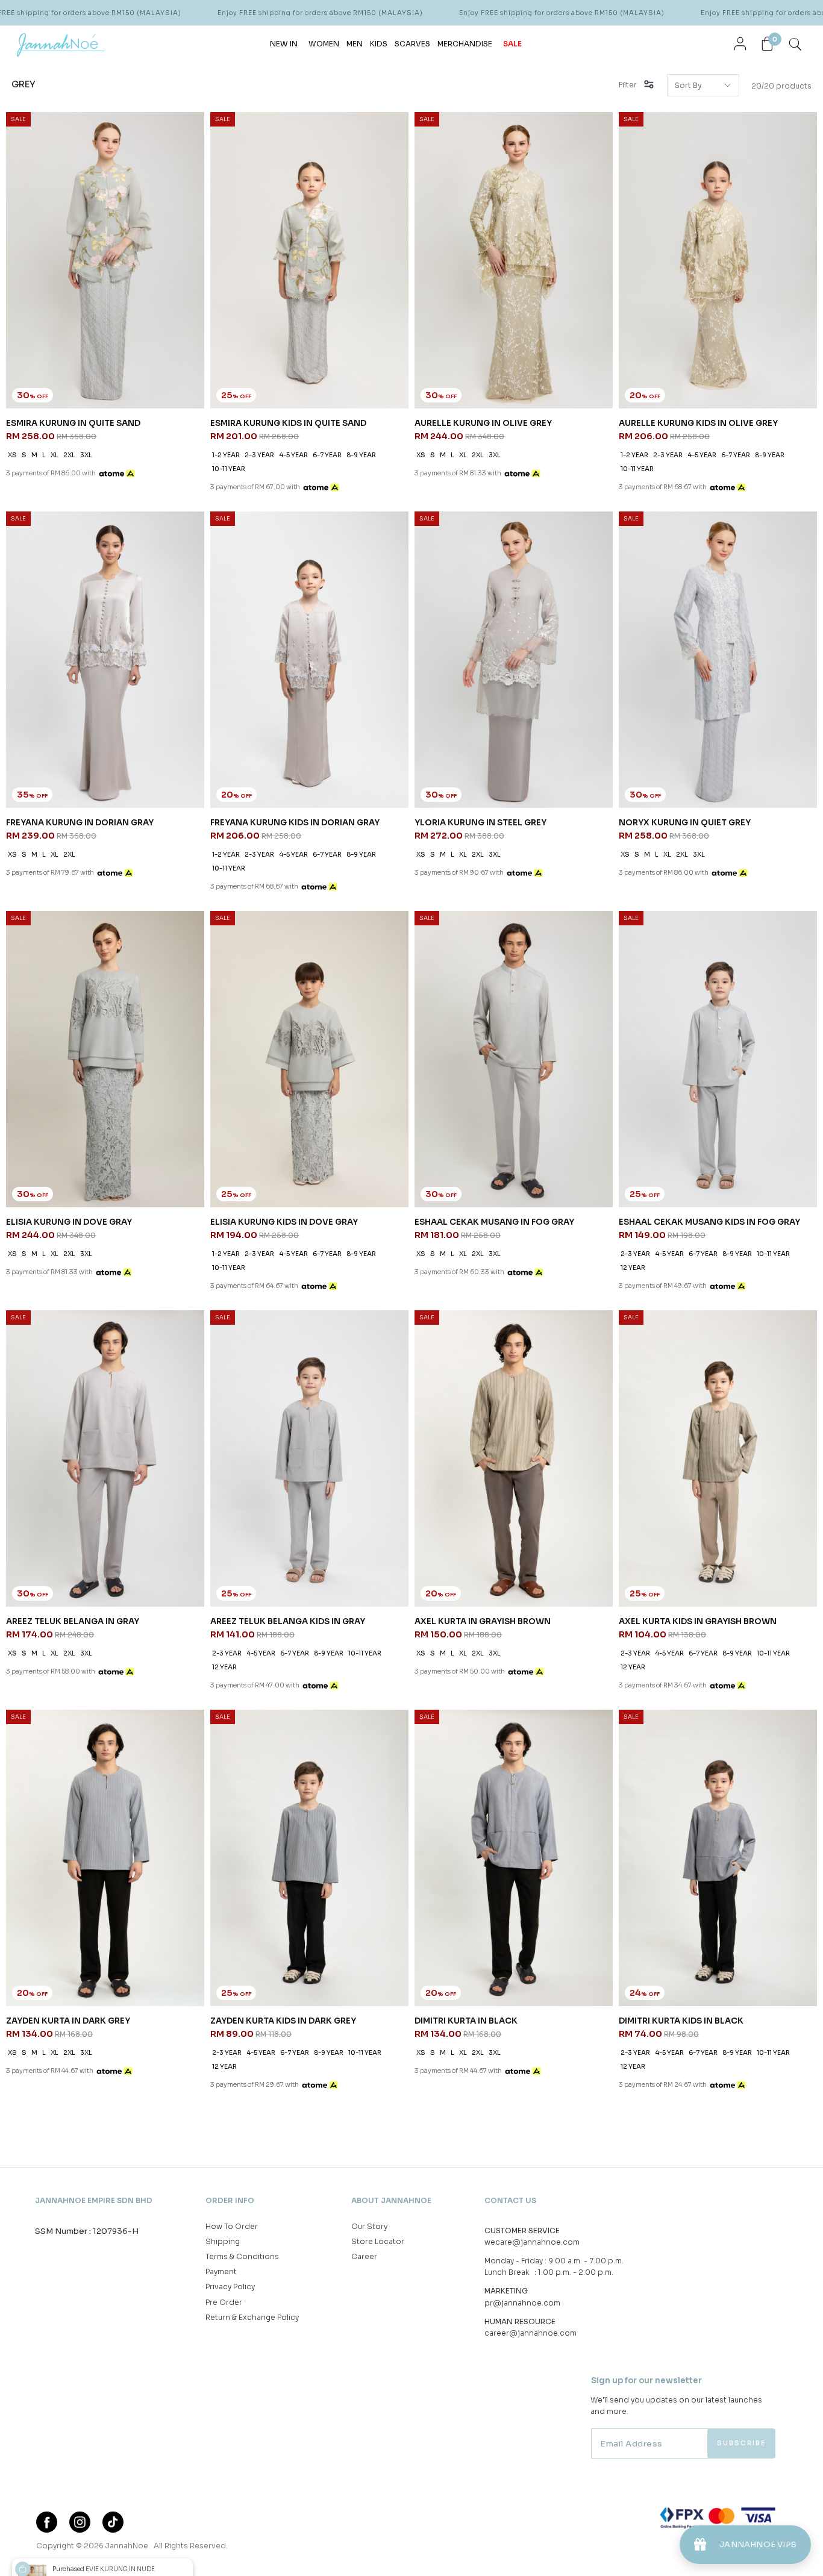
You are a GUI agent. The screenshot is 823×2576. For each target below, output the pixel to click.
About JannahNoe (391, 2200)
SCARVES (412, 44)
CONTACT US (510, 2200)
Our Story (369, 2226)
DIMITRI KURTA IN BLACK (466, 2021)
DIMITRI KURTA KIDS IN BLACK (681, 2021)
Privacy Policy (230, 2287)
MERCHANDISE (465, 44)
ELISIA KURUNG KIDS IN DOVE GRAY (284, 1222)
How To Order (232, 2226)
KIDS (379, 44)
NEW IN (284, 44)
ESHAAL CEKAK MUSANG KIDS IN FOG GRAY (709, 1222)
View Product (161, 2551)
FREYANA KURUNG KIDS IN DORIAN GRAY (295, 823)
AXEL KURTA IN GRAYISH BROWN (483, 1621)
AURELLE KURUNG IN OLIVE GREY (483, 423)
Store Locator (378, 2241)
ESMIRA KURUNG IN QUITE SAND (73, 423)
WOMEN (324, 44)
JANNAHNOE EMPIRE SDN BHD (94, 2200)
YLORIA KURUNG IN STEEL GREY (480, 823)
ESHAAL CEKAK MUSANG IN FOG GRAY (494, 1222)
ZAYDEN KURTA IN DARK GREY (68, 2021)
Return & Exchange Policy (252, 2317)
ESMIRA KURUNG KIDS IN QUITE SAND (288, 423)
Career (364, 2256)
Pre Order (224, 2302)
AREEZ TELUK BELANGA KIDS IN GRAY (288, 1621)
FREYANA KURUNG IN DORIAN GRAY (80, 823)
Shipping (223, 2241)
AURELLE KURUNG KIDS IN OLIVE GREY (698, 423)
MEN (355, 44)
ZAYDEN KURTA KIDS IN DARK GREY (283, 2021)
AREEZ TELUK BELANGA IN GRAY (73, 1621)
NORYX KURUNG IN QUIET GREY (685, 823)
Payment (221, 2271)
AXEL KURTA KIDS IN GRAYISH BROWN (698, 1621)
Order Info (230, 2200)
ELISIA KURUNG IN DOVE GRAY (69, 1222)
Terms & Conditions (242, 2256)
